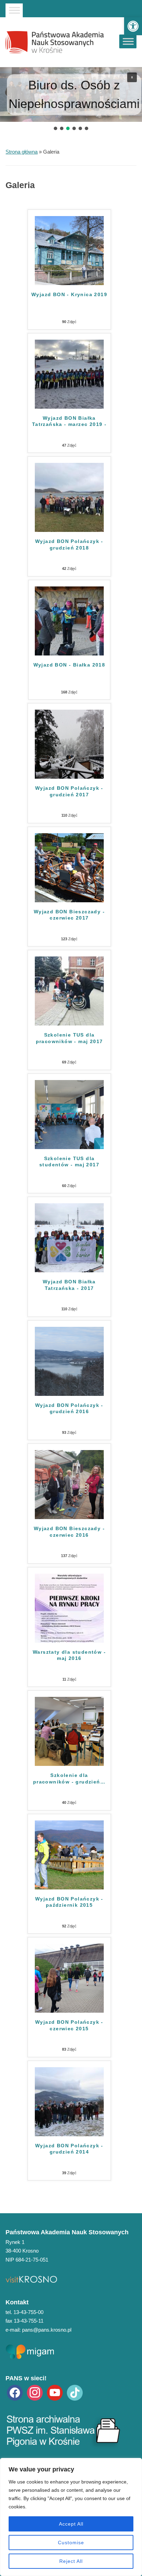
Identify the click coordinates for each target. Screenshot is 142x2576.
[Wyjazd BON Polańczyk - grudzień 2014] (69, 2101)
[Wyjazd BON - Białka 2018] (69, 620)
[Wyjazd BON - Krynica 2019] (69, 250)
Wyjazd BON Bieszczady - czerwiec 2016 (69, 1532)
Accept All (71, 2524)
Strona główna (22, 152)
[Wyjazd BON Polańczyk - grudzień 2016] (69, 1361)
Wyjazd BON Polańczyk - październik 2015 (69, 1902)
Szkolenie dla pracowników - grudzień (69, 1778)
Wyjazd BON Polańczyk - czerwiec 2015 (69, 2025)
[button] (133, 26)
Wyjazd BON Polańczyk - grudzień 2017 (69, 791)
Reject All (71, 2561)
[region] (71, 2517)
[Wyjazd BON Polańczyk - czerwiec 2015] (69, 1978)
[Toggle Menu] (14, 10)
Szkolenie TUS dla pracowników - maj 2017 (69, 1038)
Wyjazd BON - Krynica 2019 (69, 294)
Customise (71, 2543)
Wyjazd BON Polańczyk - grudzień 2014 (69, 2149)
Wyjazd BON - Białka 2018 (69, 665)
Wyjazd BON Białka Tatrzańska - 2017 (69, 1285)
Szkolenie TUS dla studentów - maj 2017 (69, 1161)
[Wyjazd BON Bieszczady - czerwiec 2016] (69, 1484)
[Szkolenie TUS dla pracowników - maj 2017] (69, 990)
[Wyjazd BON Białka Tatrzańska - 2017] (69, 1237)
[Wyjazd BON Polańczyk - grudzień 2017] (69, 744)
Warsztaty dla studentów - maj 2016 (69, 1655)
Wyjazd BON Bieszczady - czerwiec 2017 (69, 915)
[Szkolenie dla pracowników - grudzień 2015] (69, 1731)
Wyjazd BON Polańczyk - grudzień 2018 (69, 544)
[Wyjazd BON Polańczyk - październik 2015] (69, 1854)
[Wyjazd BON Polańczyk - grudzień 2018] (69, 497)
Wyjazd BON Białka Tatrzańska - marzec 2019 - (69, 421)
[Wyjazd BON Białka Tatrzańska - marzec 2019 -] (69, 374)
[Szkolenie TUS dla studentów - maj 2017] (69, 1114)
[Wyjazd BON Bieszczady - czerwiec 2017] (69, 867)
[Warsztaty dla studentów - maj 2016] (69, 1608)
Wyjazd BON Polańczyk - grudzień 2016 (69, 1408)
